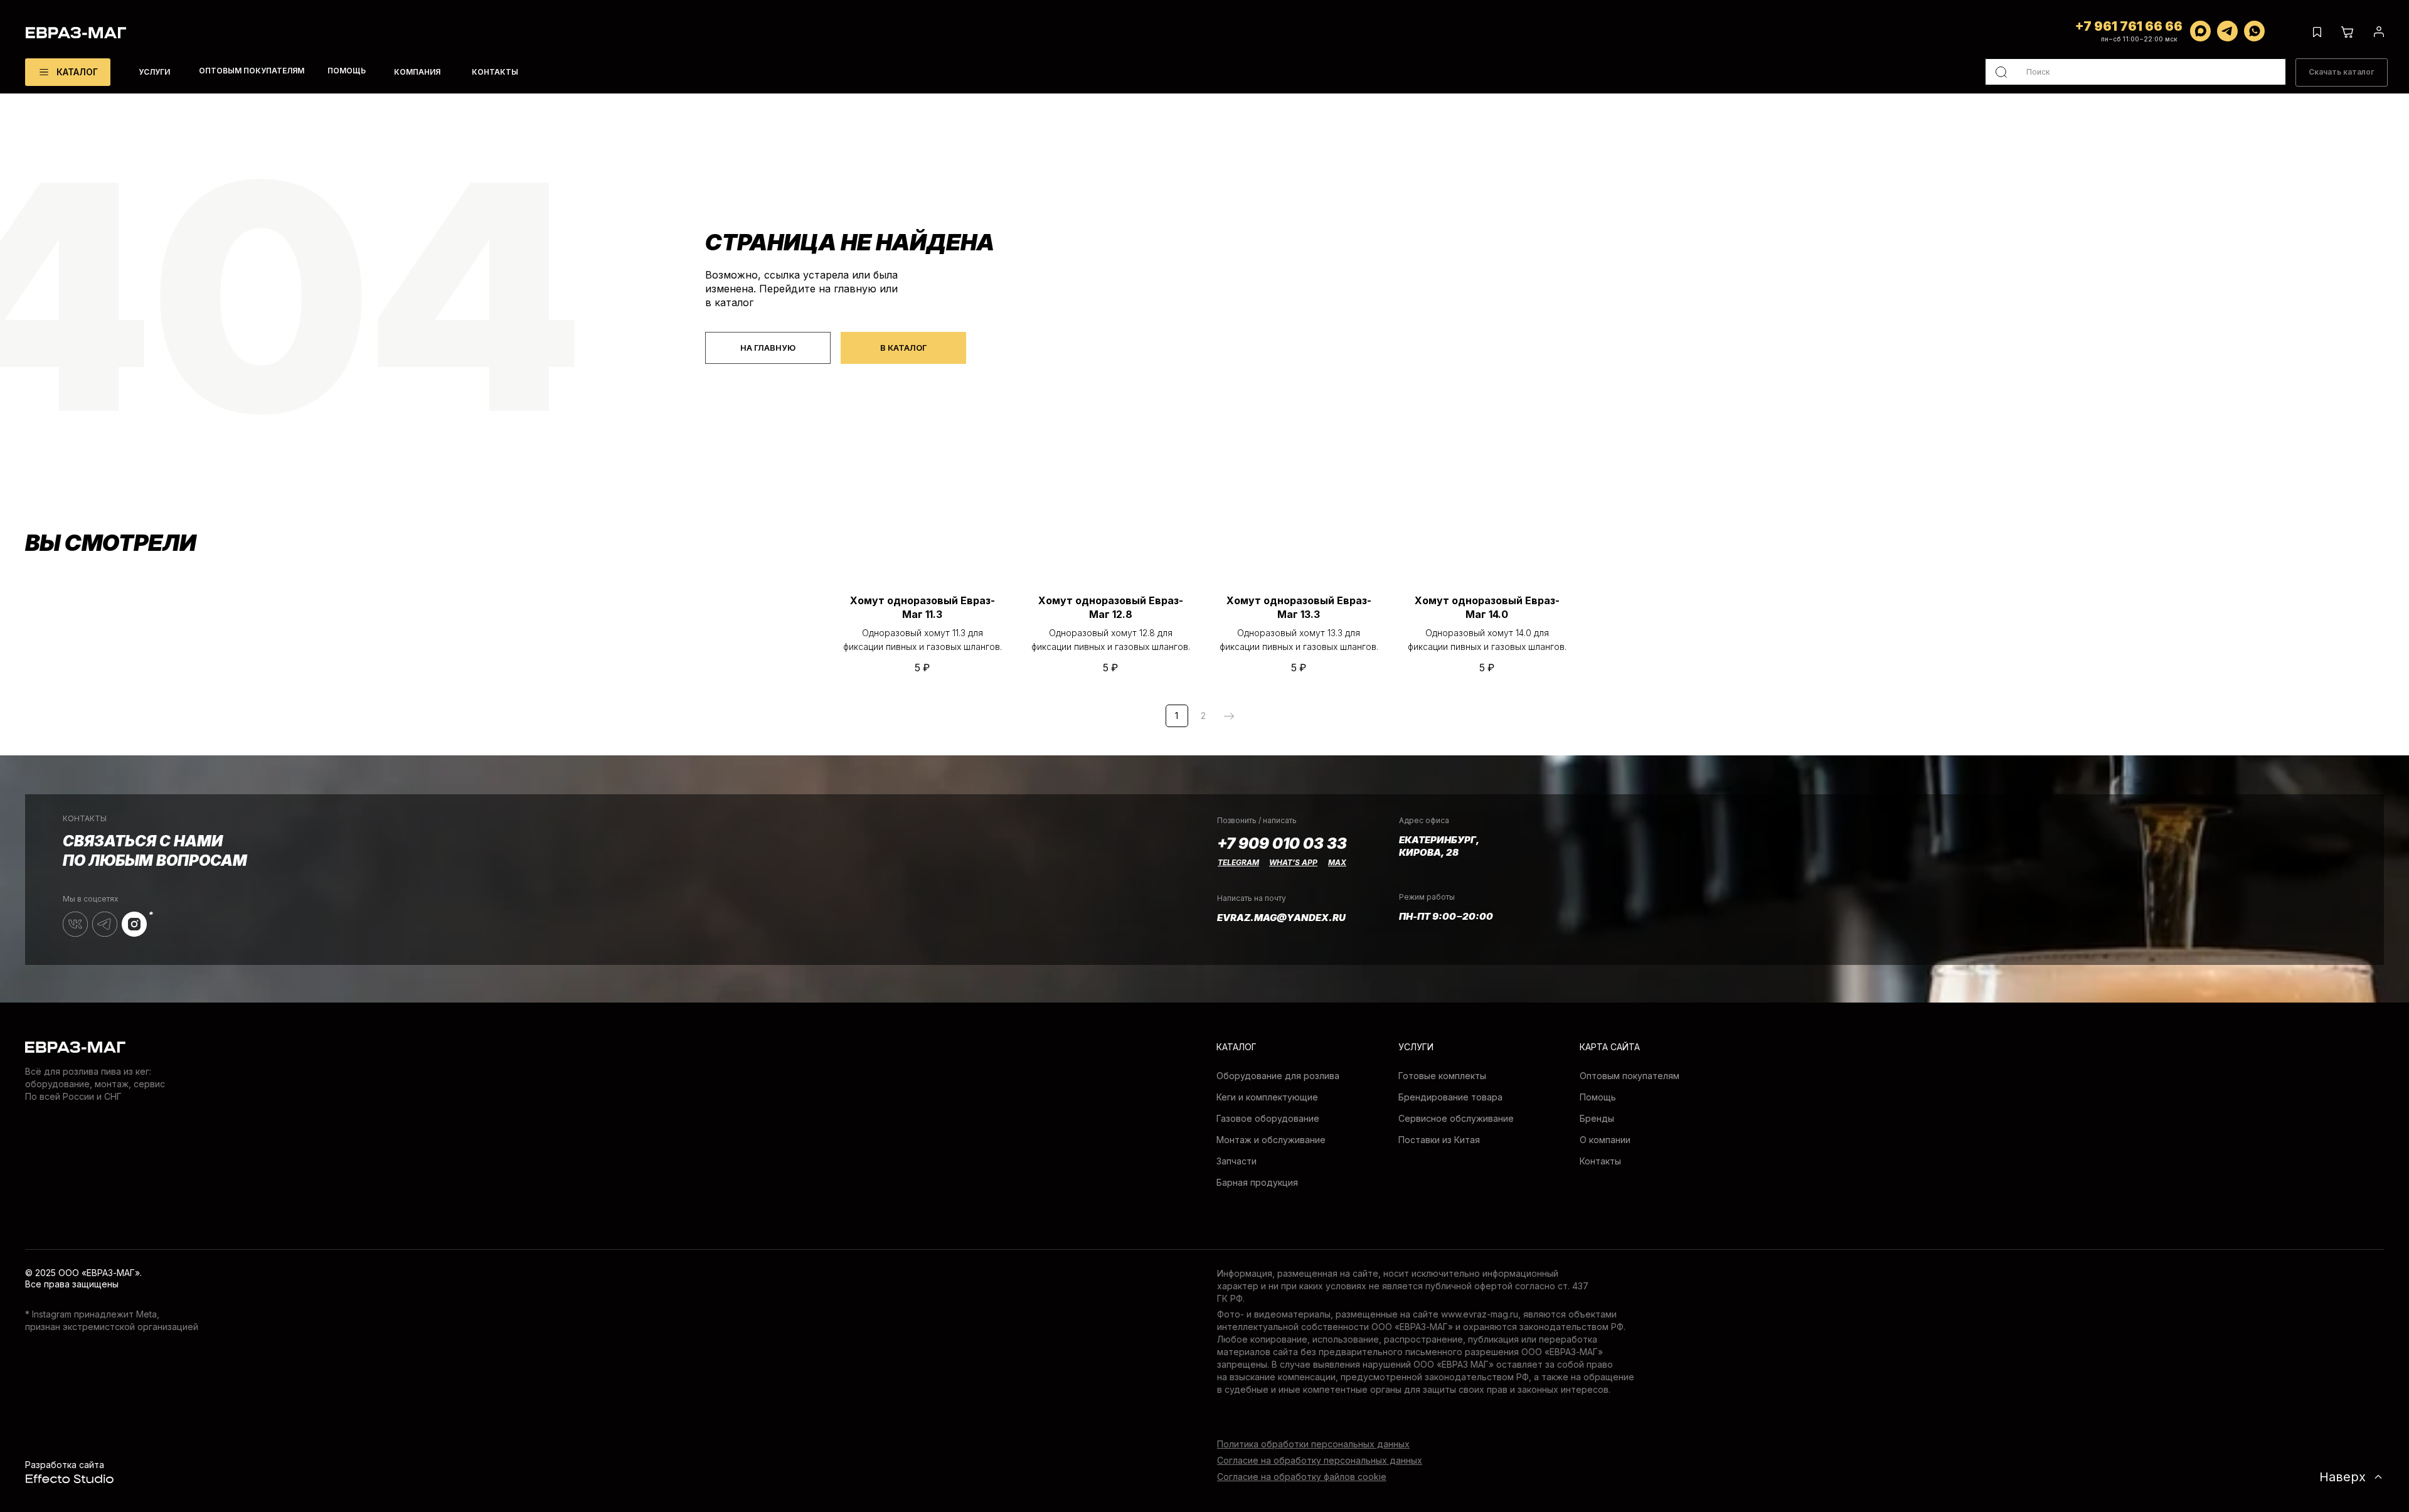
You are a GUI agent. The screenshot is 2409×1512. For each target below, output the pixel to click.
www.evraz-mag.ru (1480, 1314)
